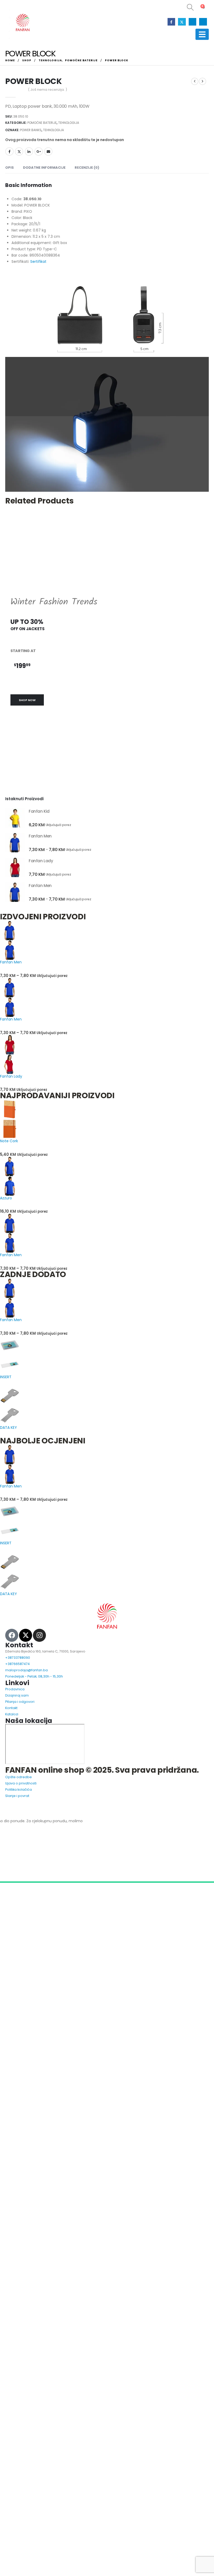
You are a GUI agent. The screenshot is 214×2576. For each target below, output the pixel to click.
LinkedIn (29, 151)
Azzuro (6, 1237)
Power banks (31, 130)
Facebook (9, 151)
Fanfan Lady (11, 1115)
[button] (187, 7)
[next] (203, 81)
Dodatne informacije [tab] (44, 207)
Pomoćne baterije (42, 123)
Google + (39, 151)
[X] (182, 22)
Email (48, 151)
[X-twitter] (26, 1674)
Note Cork (9, 1180)
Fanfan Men (11, 1001)
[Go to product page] (15, 857)
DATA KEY (8, 1466)
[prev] (195, 81)
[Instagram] (192, 22)
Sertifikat (38, 301)
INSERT (6, 1416)
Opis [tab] (10, 207)
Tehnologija (69, 123)
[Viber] (203, 22)
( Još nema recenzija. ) (47, 90)
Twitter (19, 151)
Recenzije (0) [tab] (87, 207)
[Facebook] (171, 22)
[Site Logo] (22, 23)
